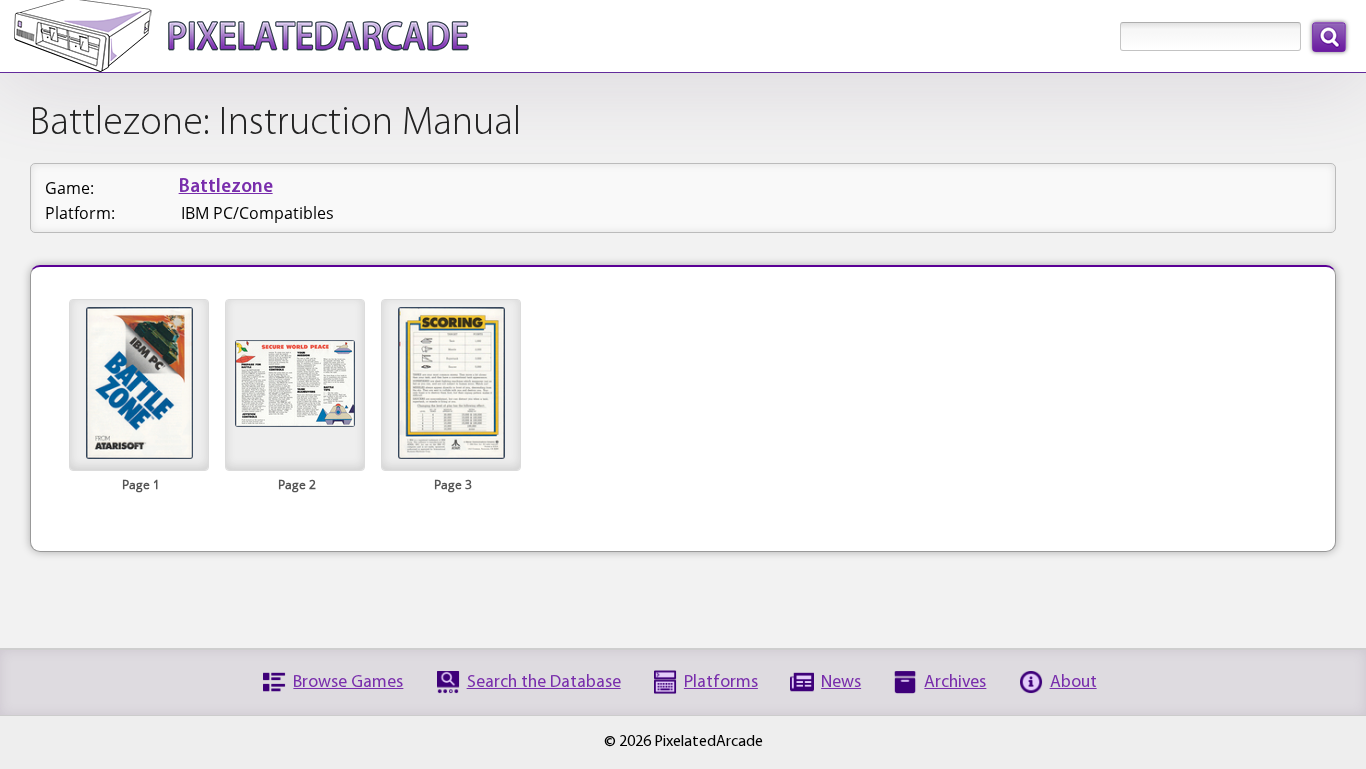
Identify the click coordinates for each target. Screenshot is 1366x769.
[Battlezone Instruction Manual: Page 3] (451, 453)
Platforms (721, 682)
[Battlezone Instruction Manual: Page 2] (295, 421)
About (1073, 682)
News (841, 682)
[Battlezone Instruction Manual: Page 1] (139, 453)
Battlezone (226, 187)
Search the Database (544, 682)
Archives (955, 682)
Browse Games (348, 682)
